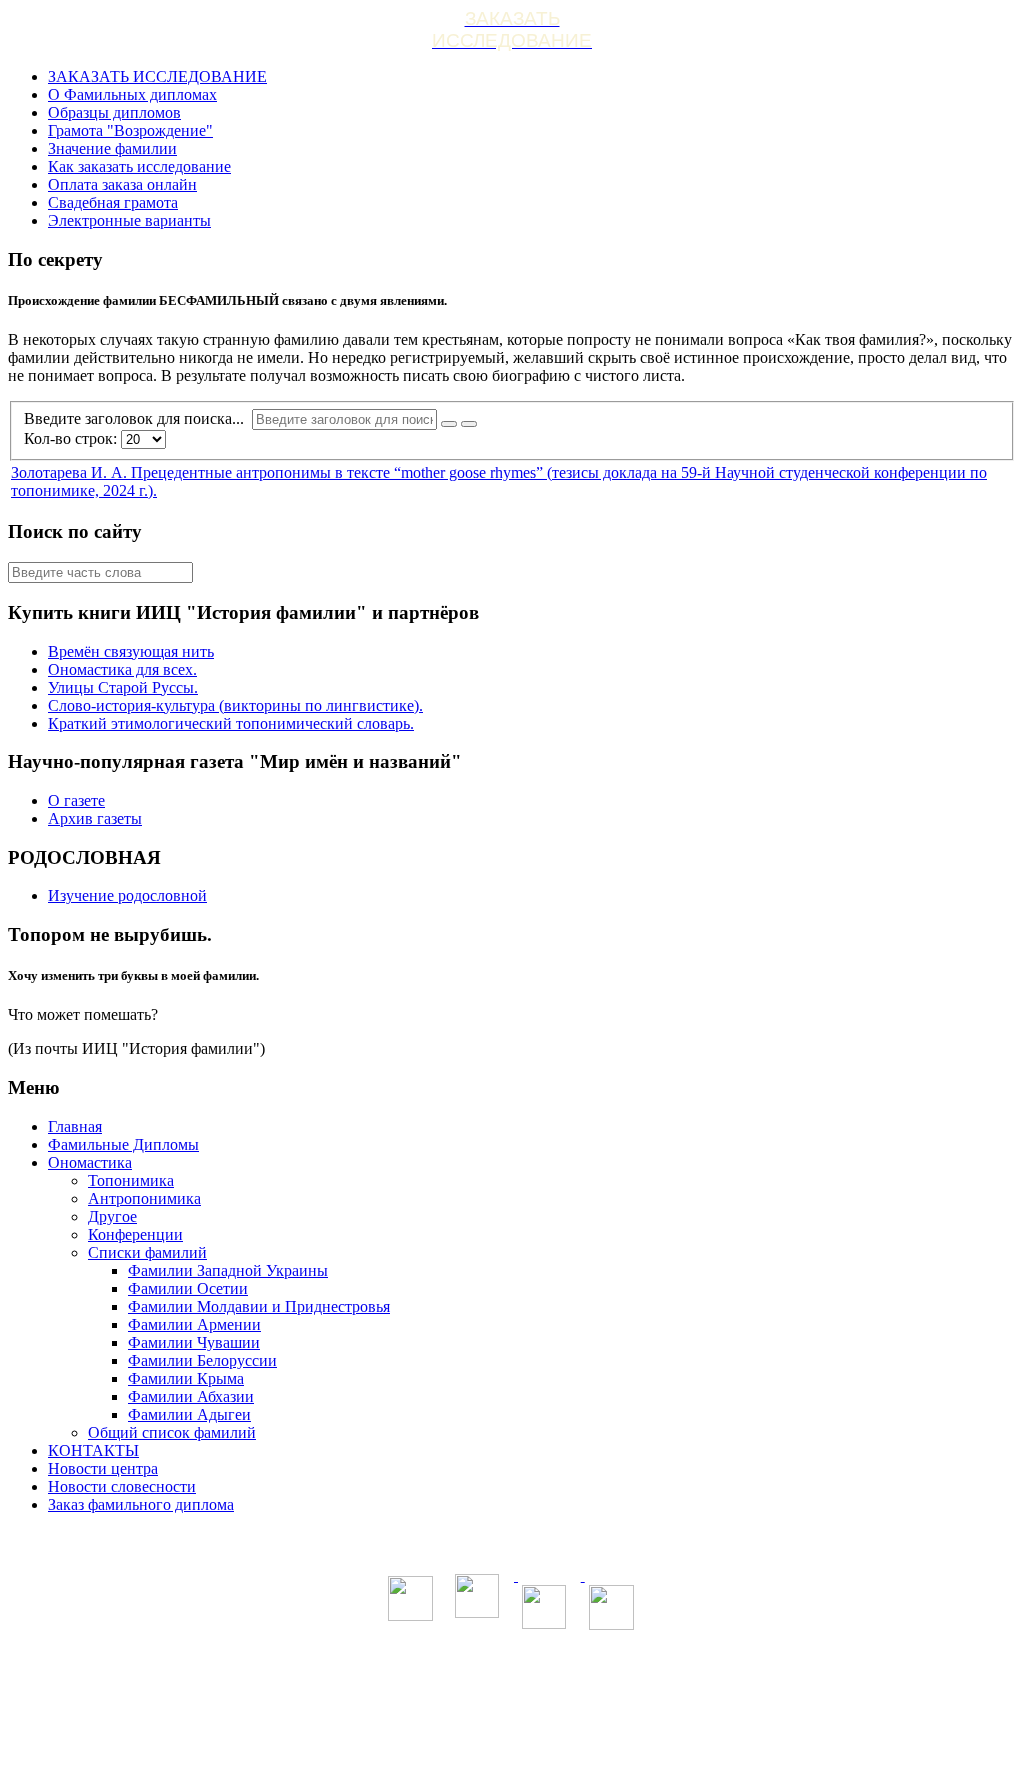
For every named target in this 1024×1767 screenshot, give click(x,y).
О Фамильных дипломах (132, 94)
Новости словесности (122, 1486)
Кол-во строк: (72, 438)
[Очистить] (469, 424)
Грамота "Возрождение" (130, 130)
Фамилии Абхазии (191, 1396)
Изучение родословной (127, 895)
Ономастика (90, 1162)
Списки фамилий (147, 1252)
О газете (76, 800)
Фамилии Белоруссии (202, 1360)
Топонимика (131, 1180)
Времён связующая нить (131, 651)
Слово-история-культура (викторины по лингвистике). (235, 705)
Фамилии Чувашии (194, 1342)
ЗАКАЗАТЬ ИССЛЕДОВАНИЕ (157, 76)
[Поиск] (449, 424)
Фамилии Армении (194, 1324)
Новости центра (103, 1468)
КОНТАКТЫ (93, 1450)
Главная (75, 1126)
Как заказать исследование (139, 166)
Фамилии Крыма (186, 1378)
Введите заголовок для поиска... (138, 418)
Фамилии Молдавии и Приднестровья (259, 1306)
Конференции (135, 1234)
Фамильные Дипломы (123, 1144)
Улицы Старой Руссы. (123, 687)
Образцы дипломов (114, 112)
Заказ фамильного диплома (141, 1504)
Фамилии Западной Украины (228, 1270)
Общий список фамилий (172, 1432)
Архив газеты (95, 818)
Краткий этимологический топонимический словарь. (231, 723)
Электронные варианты (129, 220)
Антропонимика (144, 1198)
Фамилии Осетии (188, 1288)
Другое (112, 1216)
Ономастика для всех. (122, 669)
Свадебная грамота (113, 202)
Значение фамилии (112, 148)
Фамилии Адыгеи (189, 1414)
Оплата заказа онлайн (122, 184)
